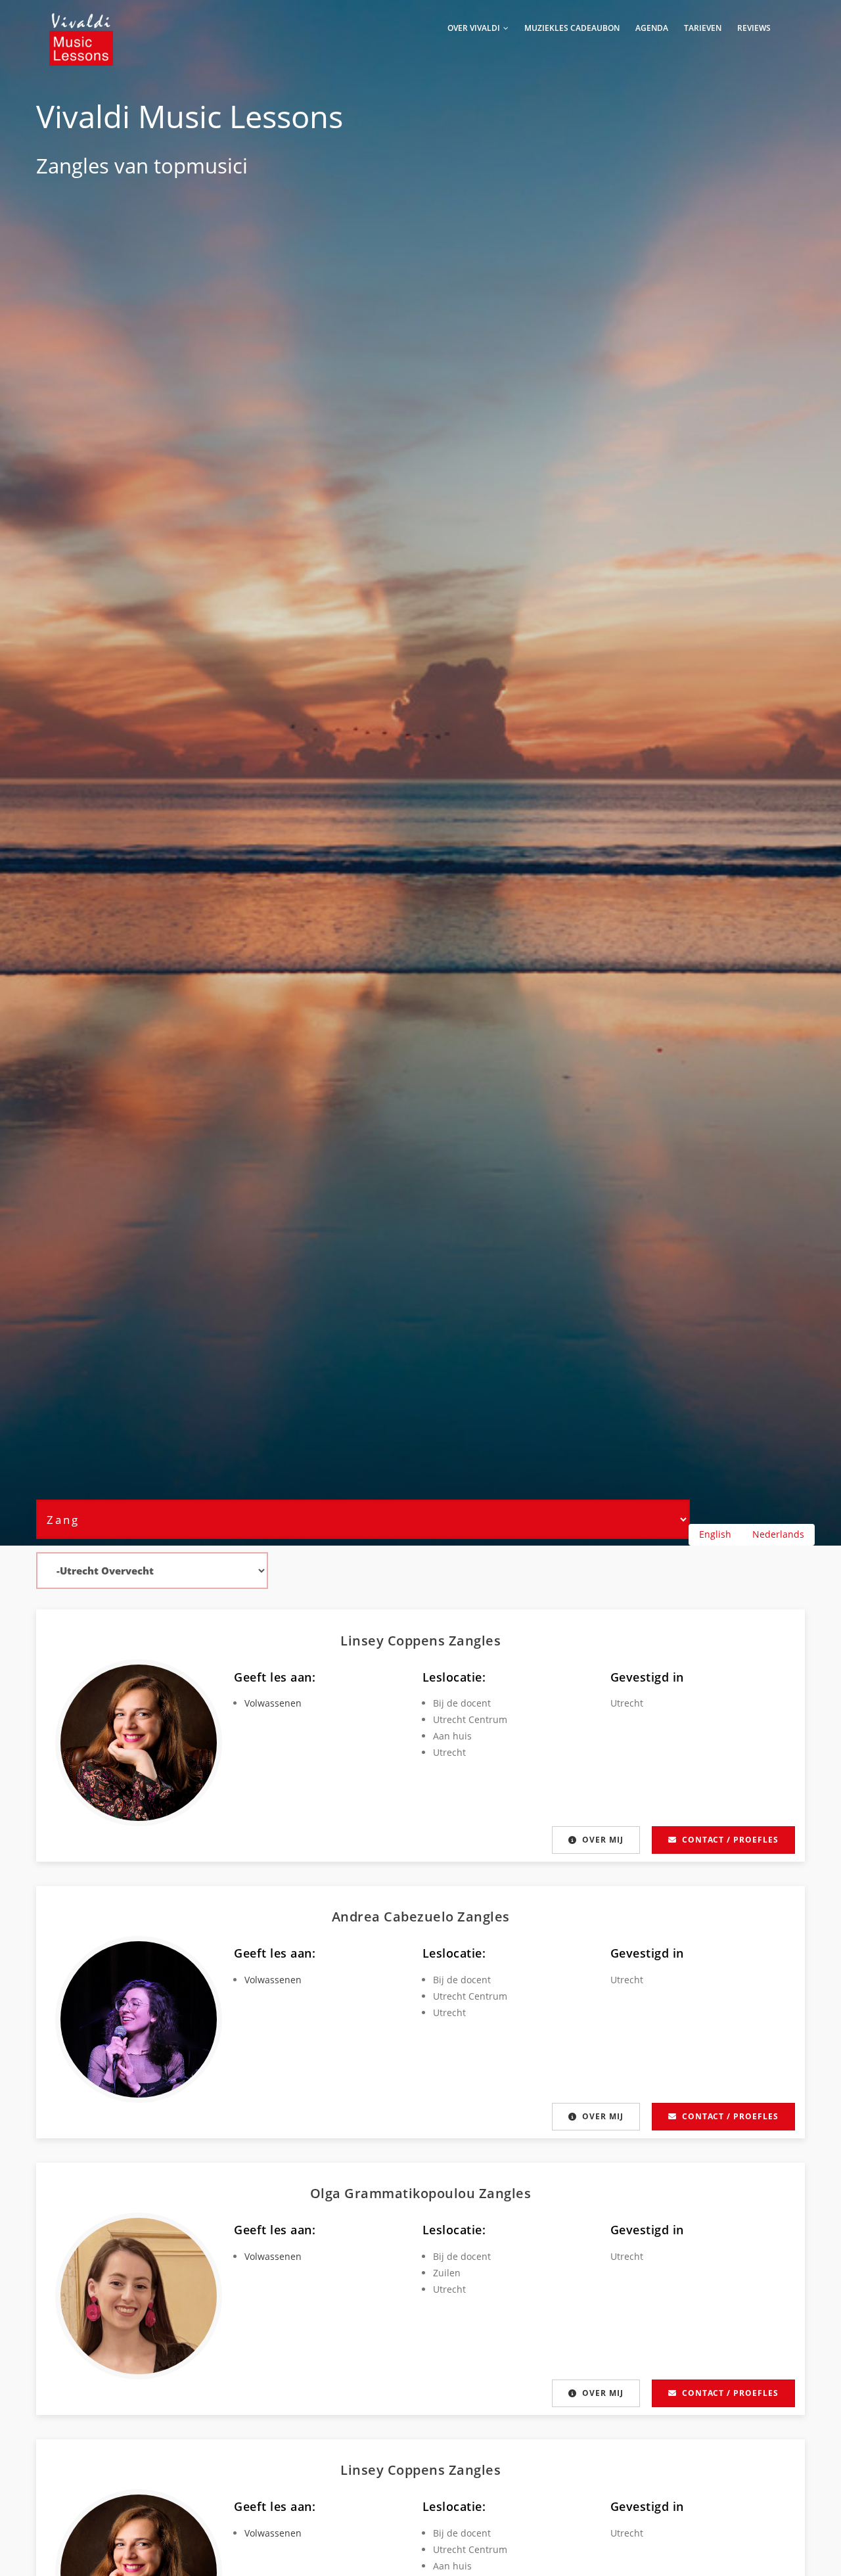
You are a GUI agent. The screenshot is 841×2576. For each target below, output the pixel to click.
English (715, 1534)
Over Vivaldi (475, 28)
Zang (59, 166)
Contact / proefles (730, 1840)
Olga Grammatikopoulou (395, 2193)
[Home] (81, 26)
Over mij (603, 1840)
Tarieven (703, 28)
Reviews (754, 28)
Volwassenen (273, 1703)
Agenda (652, 28)
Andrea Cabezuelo (395, 1917)
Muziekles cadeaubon (572, 28)
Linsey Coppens (395, 1641)
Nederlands (778, 1534)
